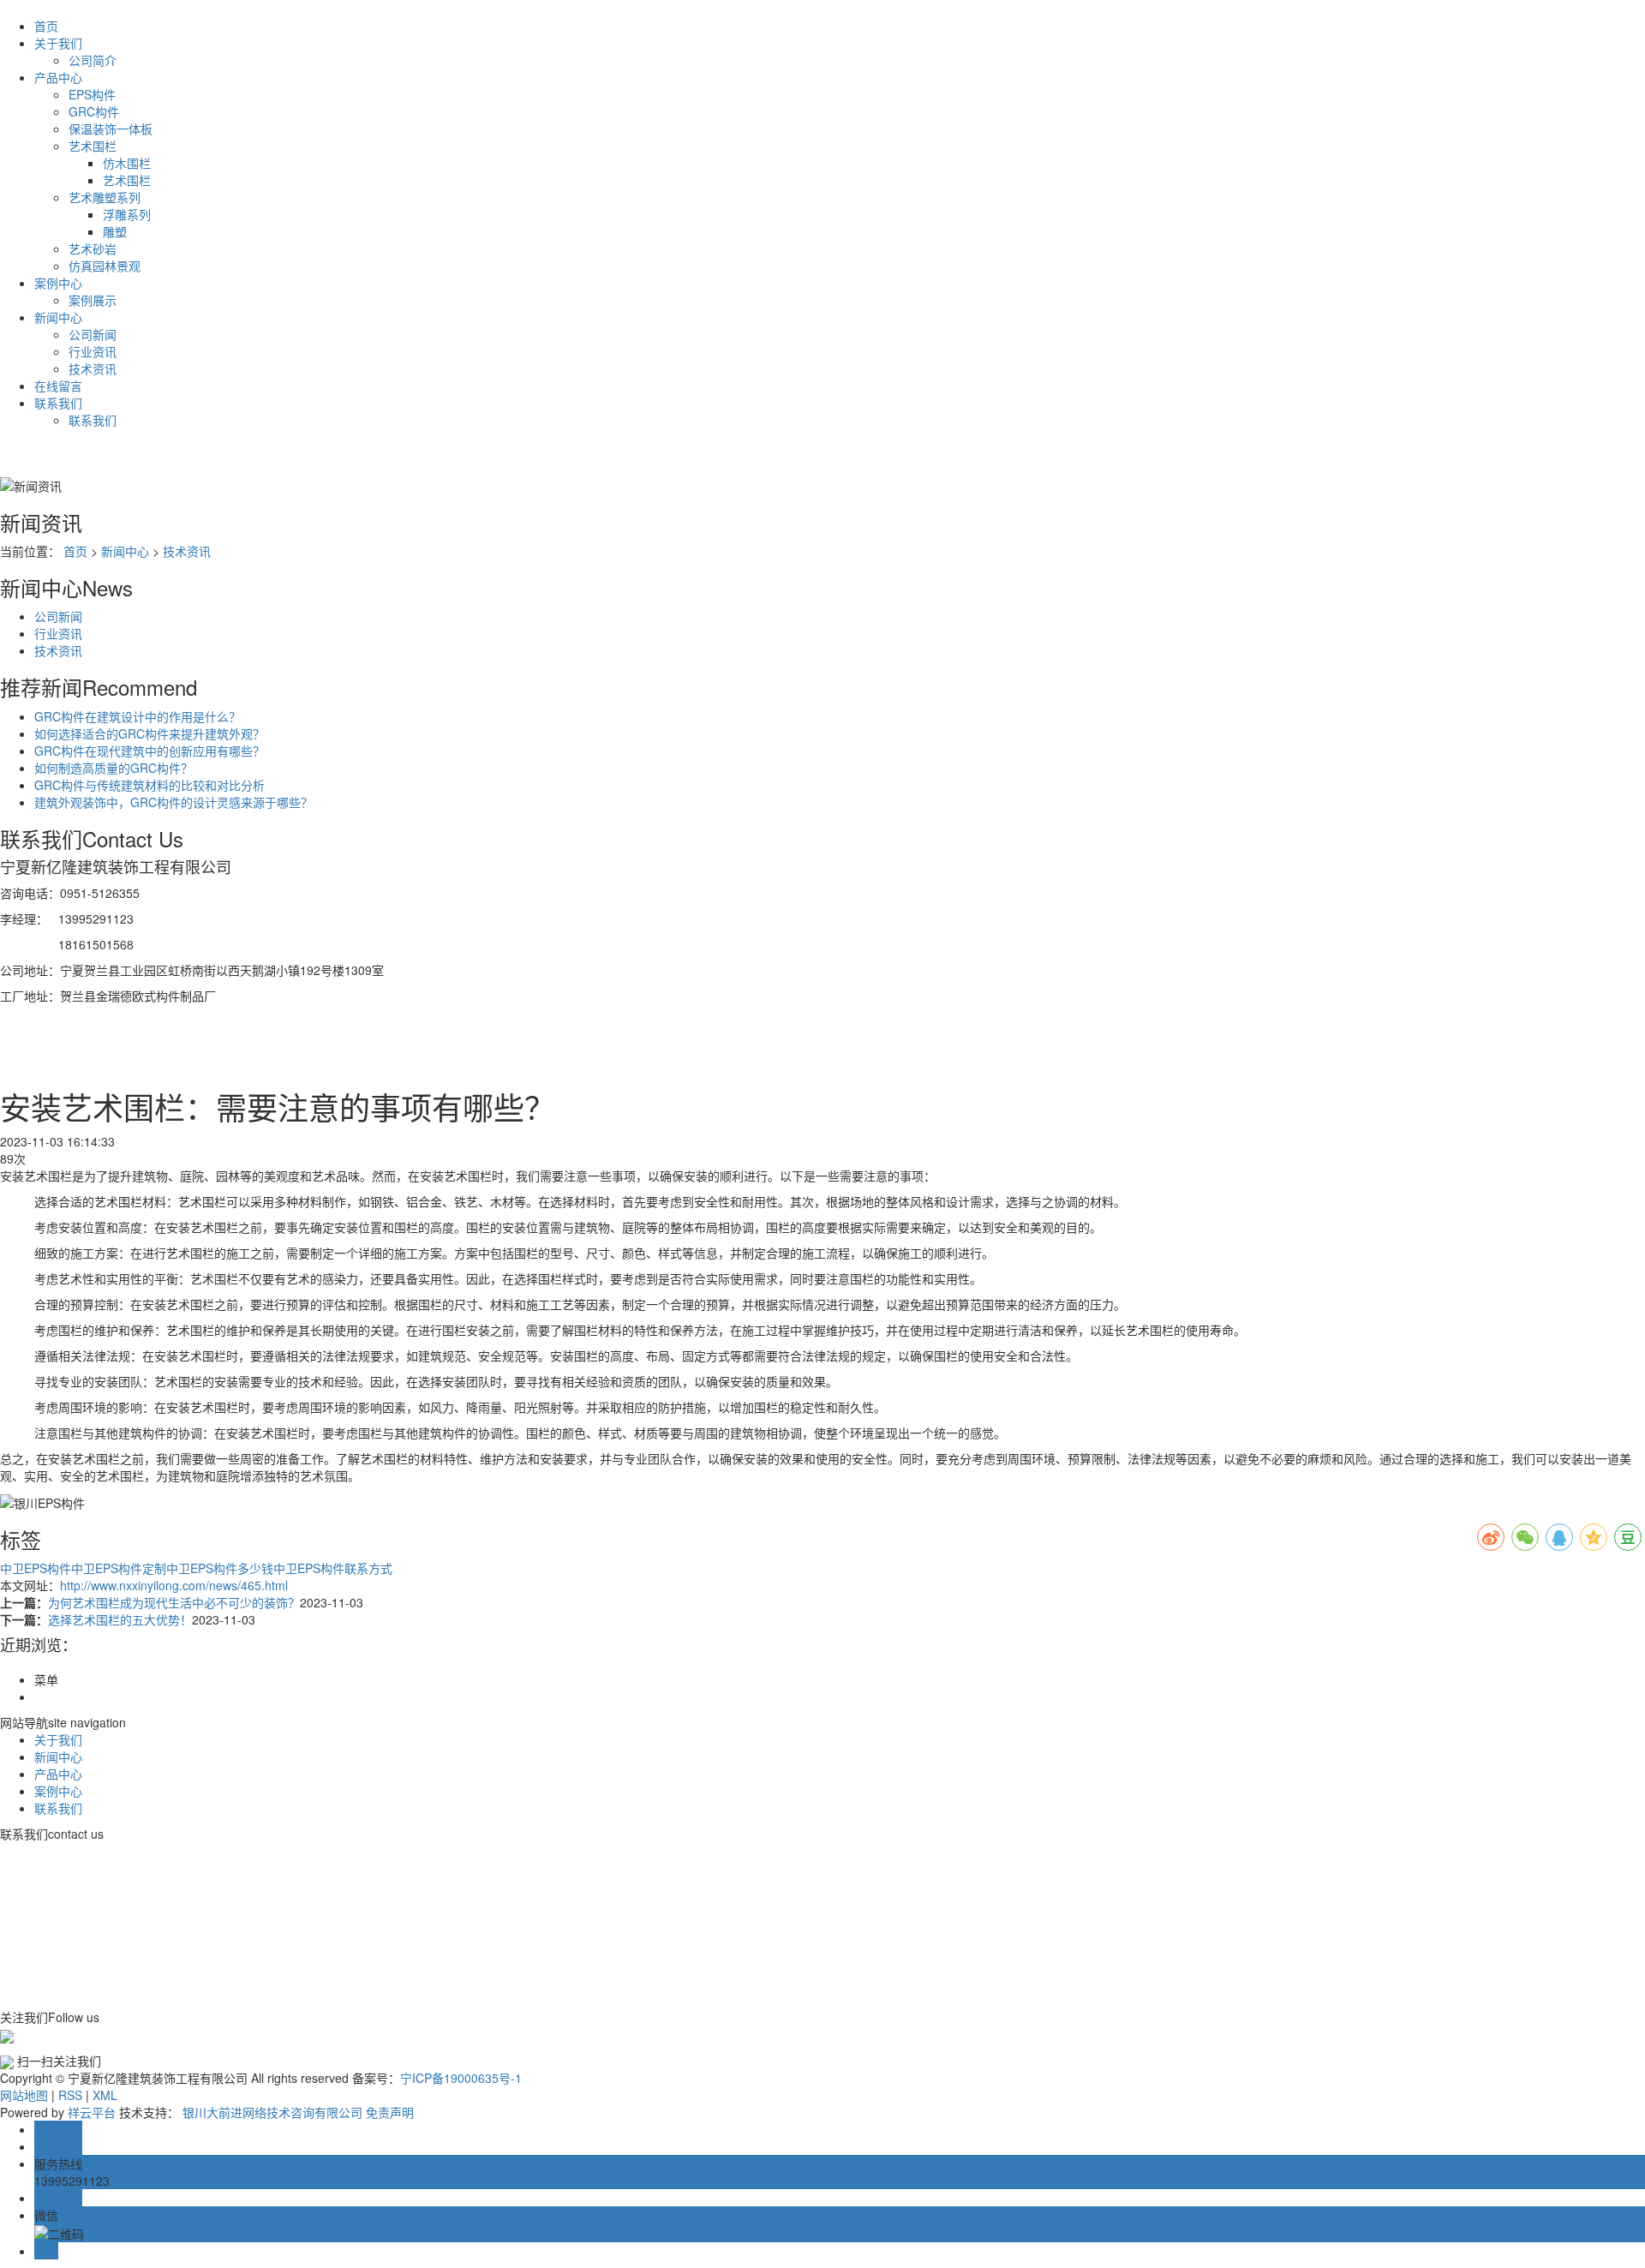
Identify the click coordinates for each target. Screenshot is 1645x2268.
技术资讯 (93, 368)
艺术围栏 (93, 146)
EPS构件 (92, 94)
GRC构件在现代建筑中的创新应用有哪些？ (150, 751)
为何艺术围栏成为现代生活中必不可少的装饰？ (174, 1602)
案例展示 (93, 300)
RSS (70, 2095)
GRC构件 (94, 111)
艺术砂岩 (93, 248)
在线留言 (58, 386)
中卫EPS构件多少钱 (220, 1568)
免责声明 (390, 2112)
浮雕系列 (127, 214)
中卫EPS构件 (36, 1568)
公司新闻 (93, 334)
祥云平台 (92, 2112)
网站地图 (24, 2095)
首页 (46, 26)
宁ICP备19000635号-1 (461, 2078)
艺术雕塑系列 (105, 197)
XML (105, 2095)
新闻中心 (58, 317)
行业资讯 (93, 351)
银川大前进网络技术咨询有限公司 (272, 2112)
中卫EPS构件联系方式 (333, 1568)
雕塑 (115, 231)
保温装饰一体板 (111, 129)
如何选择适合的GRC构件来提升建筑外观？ (150, 733)
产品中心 (58, 77)
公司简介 (93, 60)
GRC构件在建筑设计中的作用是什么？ (138, 716)
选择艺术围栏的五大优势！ (120, 1619)
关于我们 (58, 43)
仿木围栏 (127, 163)
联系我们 (58, 403)
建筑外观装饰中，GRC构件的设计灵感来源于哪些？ (173, 802)
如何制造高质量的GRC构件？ (114, 768)
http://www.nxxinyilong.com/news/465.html (174, 1585)
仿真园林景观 (105, 266)
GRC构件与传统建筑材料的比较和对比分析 (150, 785)
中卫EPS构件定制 (119, 1568)
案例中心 (58, 283)
